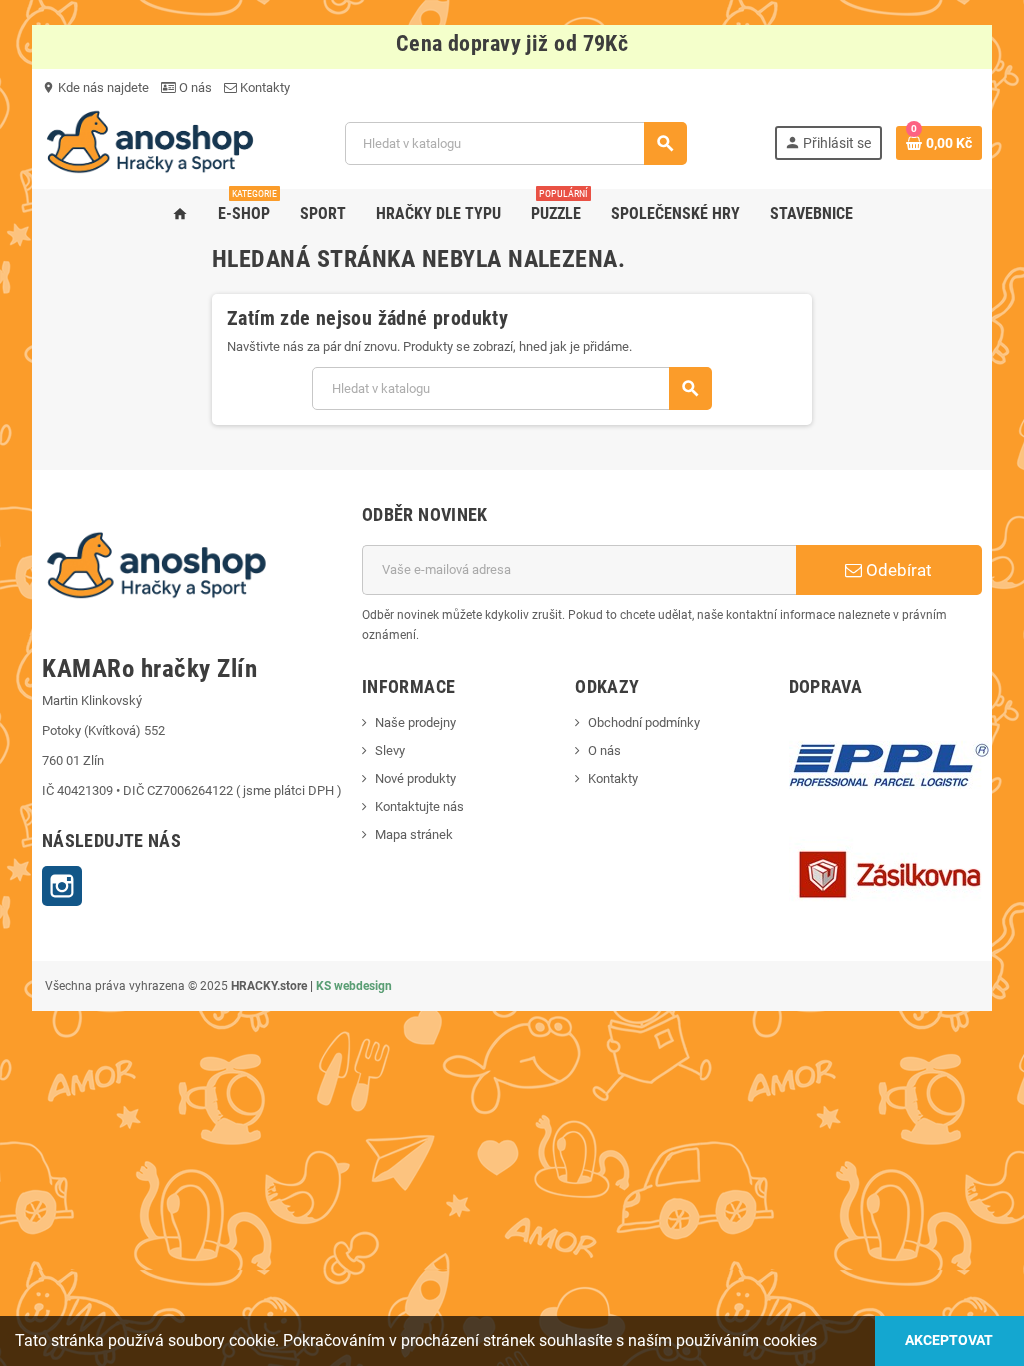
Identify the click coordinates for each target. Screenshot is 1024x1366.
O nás (194, 87)
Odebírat (897, 570)
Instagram (62, 886)
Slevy (390, 750)
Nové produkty (415, 778)
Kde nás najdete (95, 87)
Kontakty (263, 87)
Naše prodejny (415, 722)
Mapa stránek (414, 834)
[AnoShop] (150, 142)
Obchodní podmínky (644, 722)
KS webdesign (354, 986)
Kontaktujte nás (419, 806)
